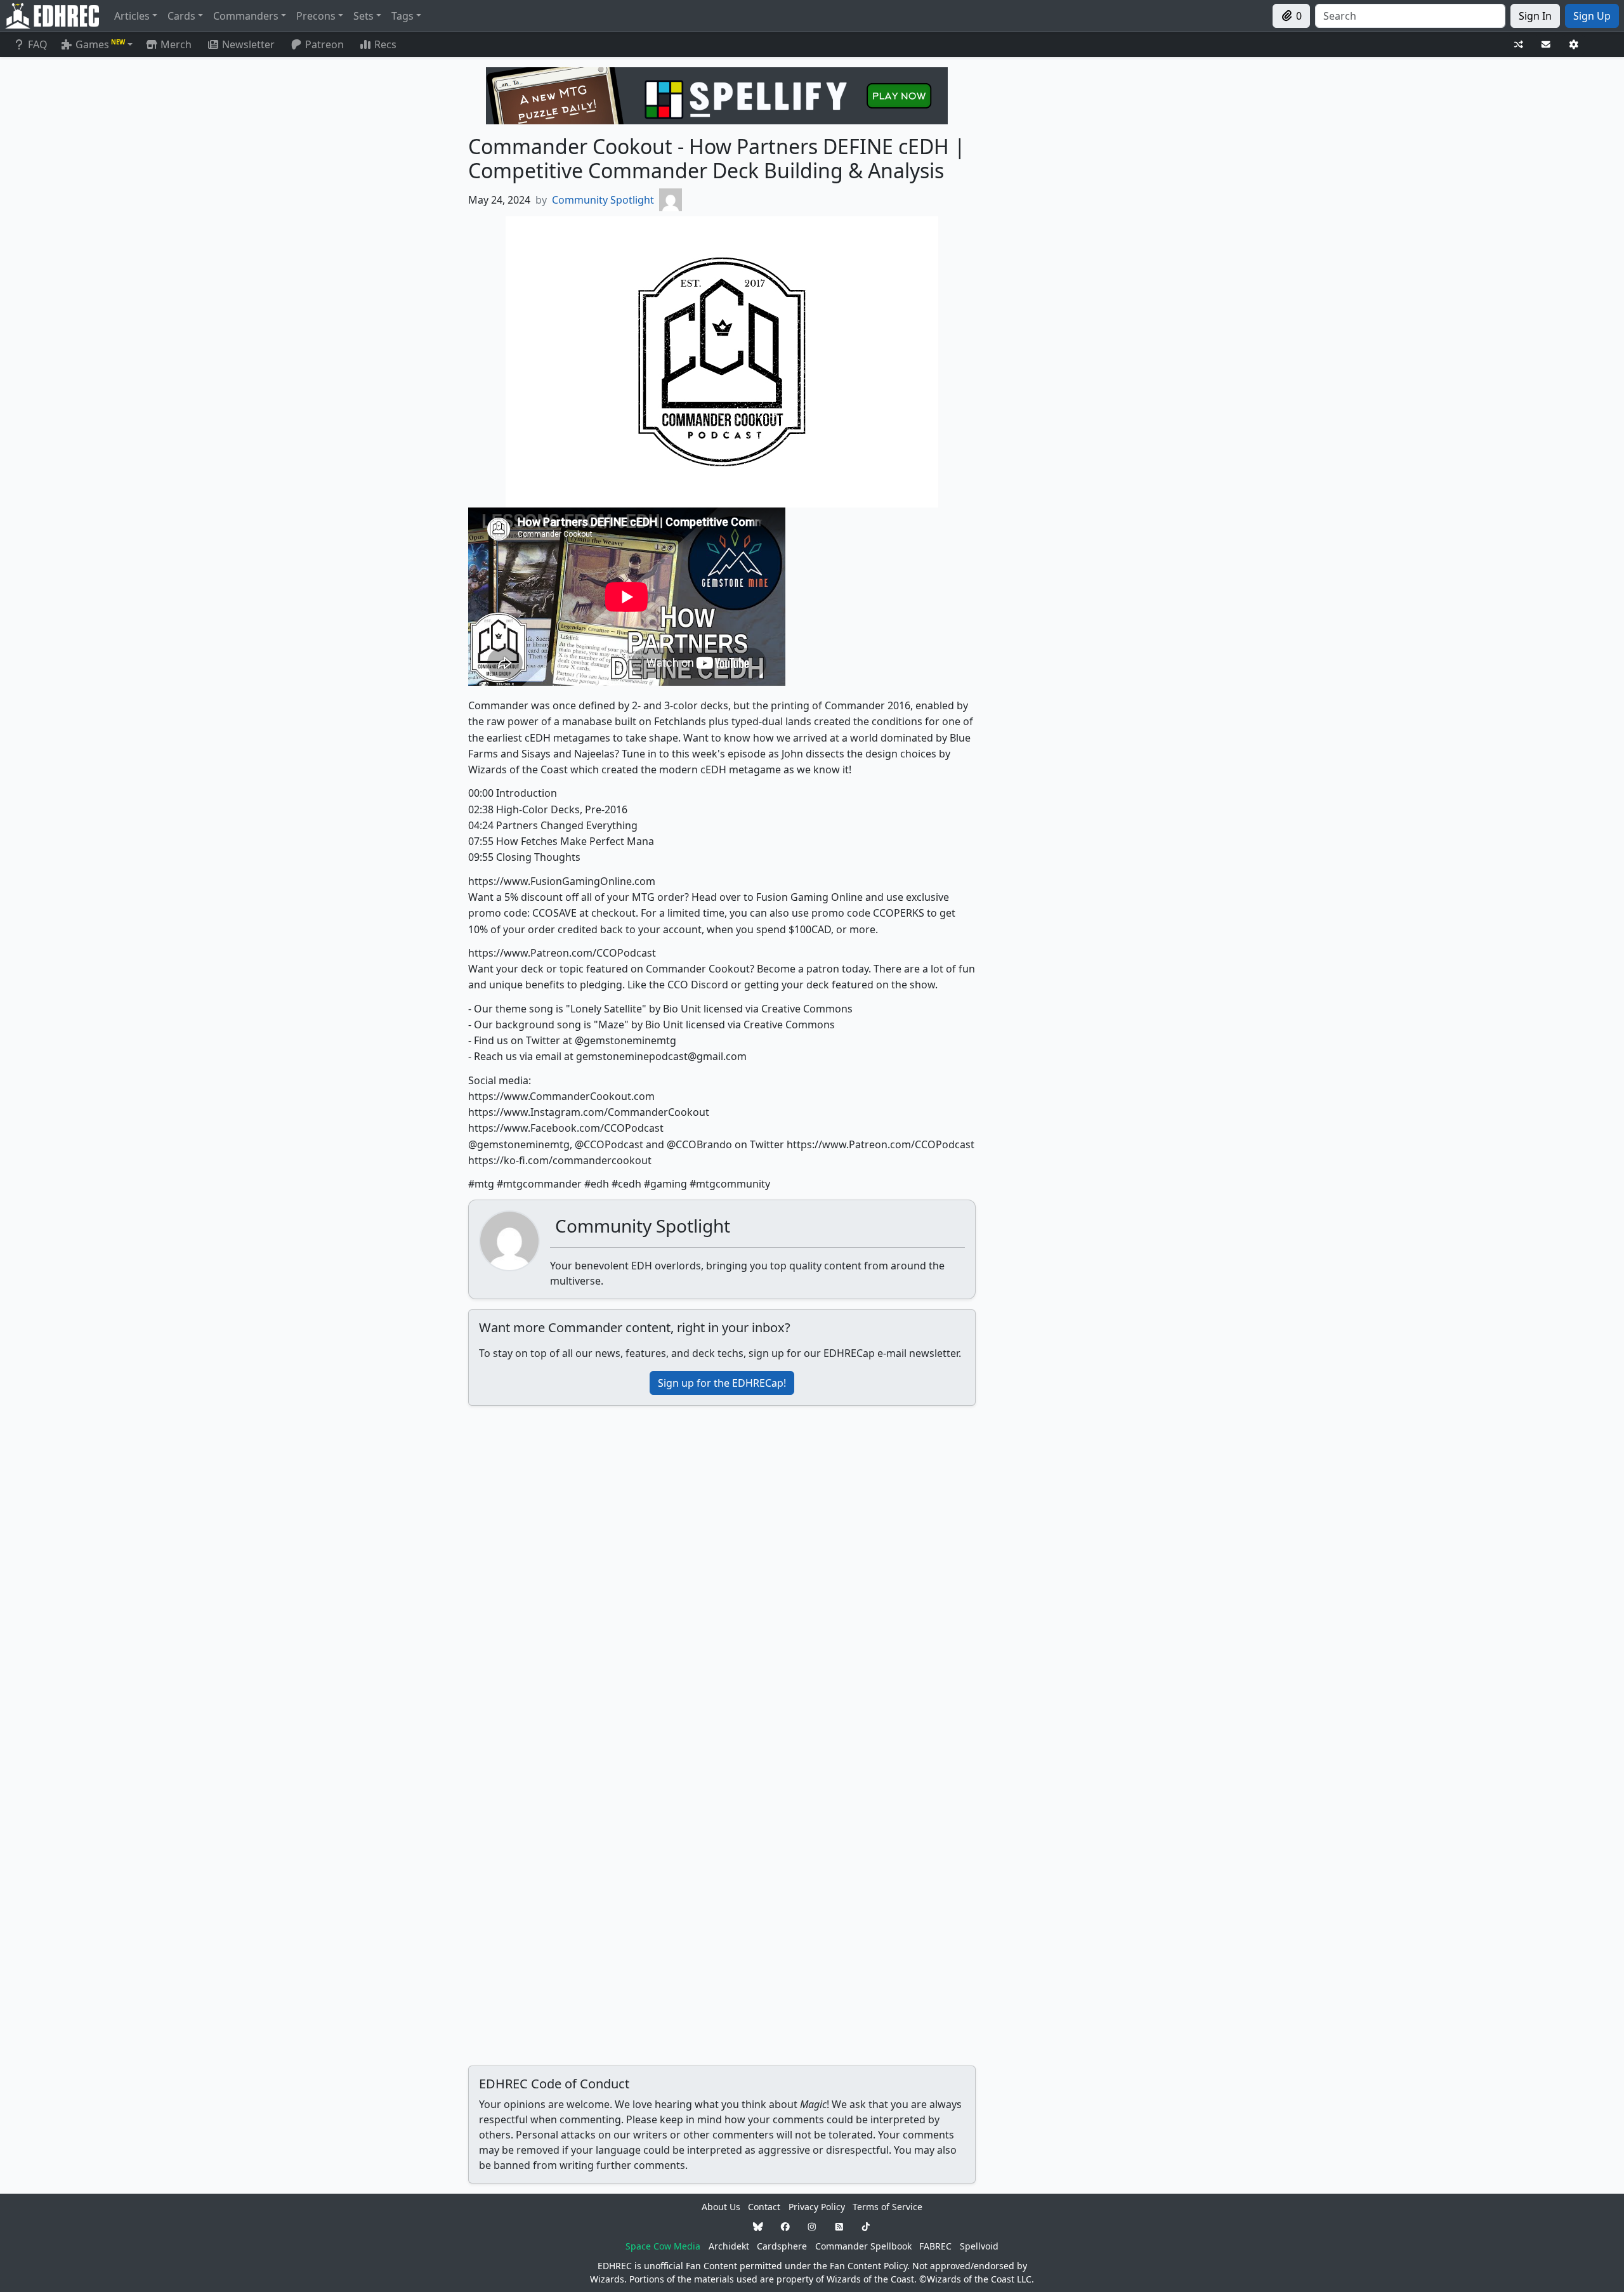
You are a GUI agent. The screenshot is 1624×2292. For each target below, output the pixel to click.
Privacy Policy (817, 2207)
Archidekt (729, 2246)
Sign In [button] (1535, 16)
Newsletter (248, 44)
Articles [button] (132, 16)
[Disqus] (722, 1575)
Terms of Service (887, 2207)
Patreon (324, 44)
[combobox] (1410, 16)
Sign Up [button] (1592, 16)
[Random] (1519, 45)
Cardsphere (782, 2246)
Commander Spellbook (863, 2246)
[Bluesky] (758, 2226)
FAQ (38, 44)
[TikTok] (866, 2226)
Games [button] (100, 44)
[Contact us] (1546, 45)
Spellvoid (979, 2246)
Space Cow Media (663, 2246)
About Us (721, 2207)
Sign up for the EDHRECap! (722, 1383)
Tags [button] (403, 16)
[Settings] (1574, 45)
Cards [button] (181, 16)
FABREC (935, 2246)
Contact (764, 2207)
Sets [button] (363, 16)
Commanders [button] (246, 16)
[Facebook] (785, 2226)
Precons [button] (316, 16)
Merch (175, 44)
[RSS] (839, 2226)
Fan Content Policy (868, 2266)
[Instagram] (812, 2226)
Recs (385, 44)
